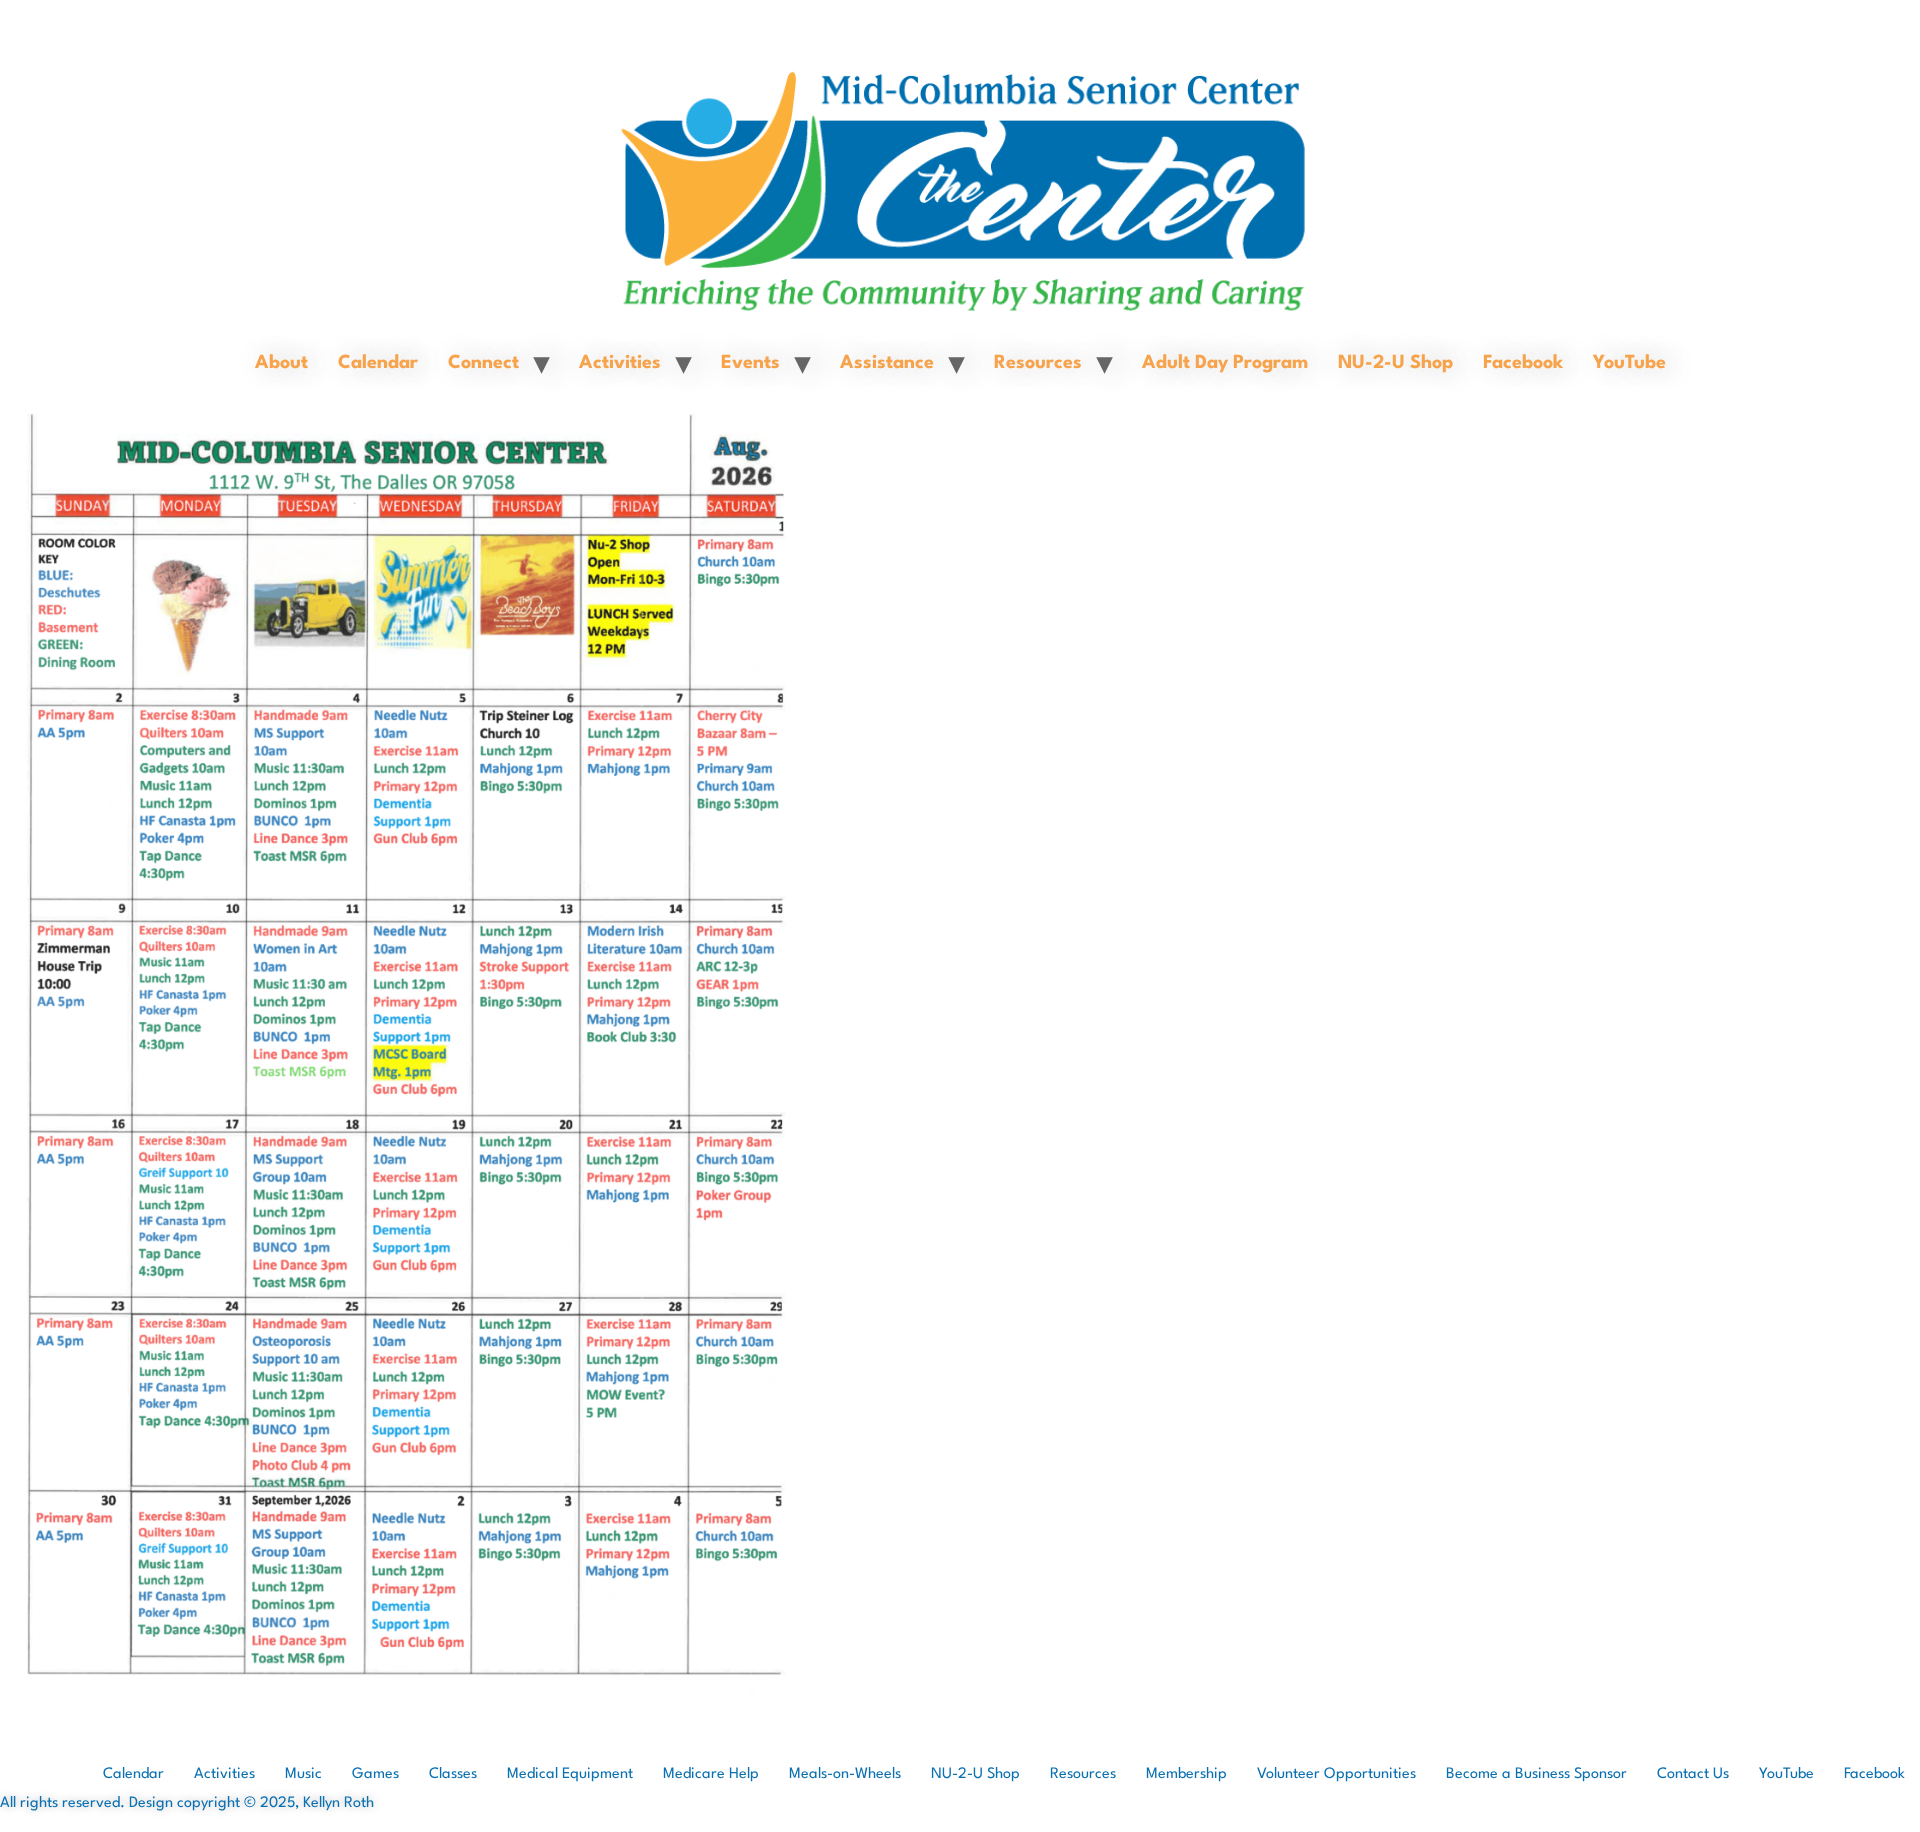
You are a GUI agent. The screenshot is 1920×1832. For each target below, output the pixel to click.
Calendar (378, 363)
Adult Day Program (1225, 363)
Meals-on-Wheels (845, 1774)
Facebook (1523, 363)
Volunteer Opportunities (1336, 1774)
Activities (620, 363)
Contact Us (1693, 1774)
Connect (483, 363)
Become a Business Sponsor (1536, 1774)
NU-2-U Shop (1395, 363)
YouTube (1629, 363)
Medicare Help (711, 1774)
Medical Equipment (570, 1774)
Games (375, 1774)
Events (750, 363)
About (281, 363)
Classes (453, 1774)
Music (303, 1774)
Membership (1186, 1774)
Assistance (887, 363)
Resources (1038, 363)
